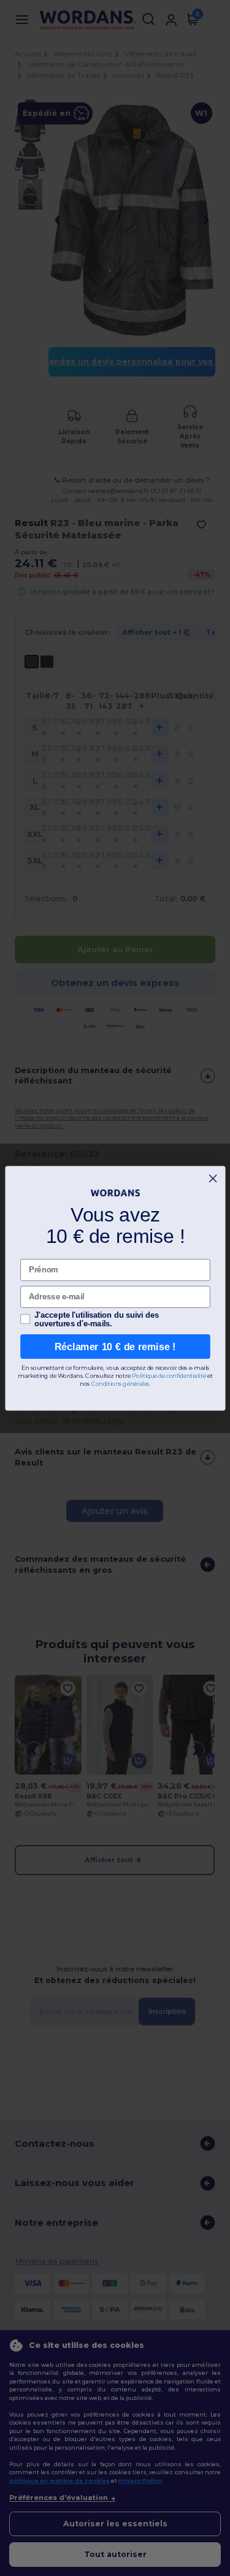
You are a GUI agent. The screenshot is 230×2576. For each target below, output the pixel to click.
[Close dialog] (213, 1178)
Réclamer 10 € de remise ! (115, 1346)
